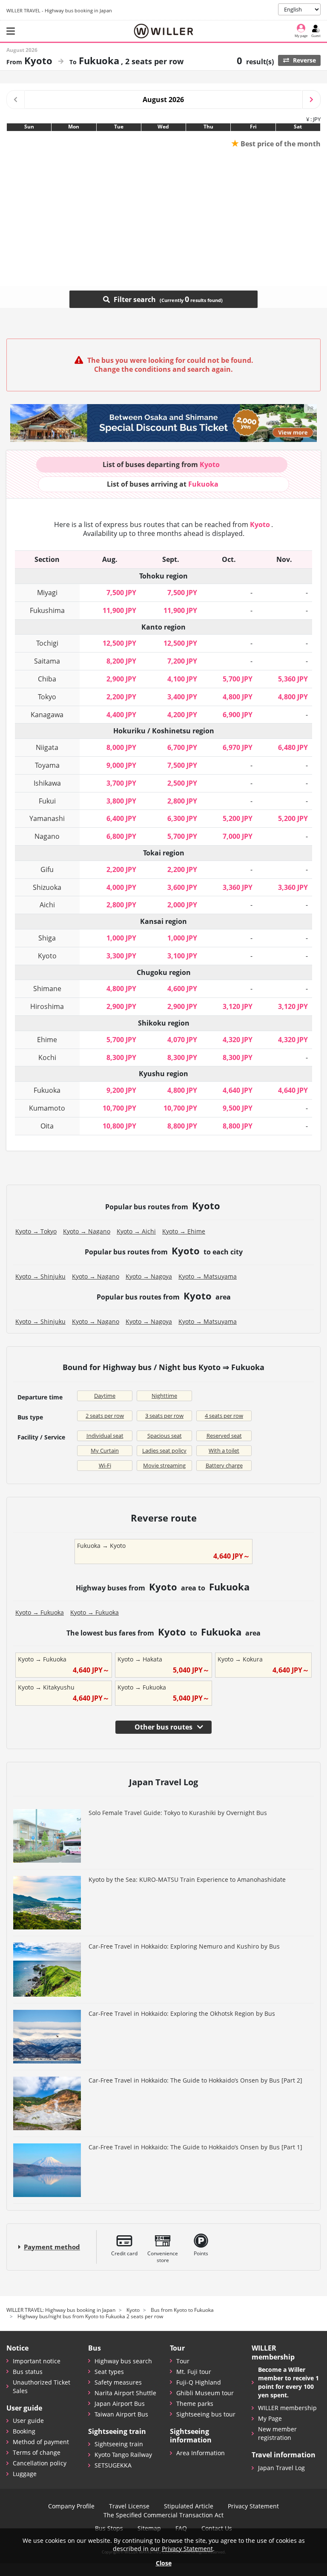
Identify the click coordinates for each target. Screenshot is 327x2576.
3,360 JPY (238, 887)
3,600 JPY (182, 887)
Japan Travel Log (281, 2468)
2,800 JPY (182, 801)
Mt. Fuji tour (194, 2372)
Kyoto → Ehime (184, 1231)
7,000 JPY (238, 836)
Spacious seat (165, 1436)
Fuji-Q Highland (199, 2382)
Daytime (105, 1396)
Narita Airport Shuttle (125, 2393)
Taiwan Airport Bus (121, 2414)
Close (164, 2563)
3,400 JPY (182, 697)
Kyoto (47, 956)
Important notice (37, 2361)
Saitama (47, 661)
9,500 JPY (238, 1108)
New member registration (277, 2433)
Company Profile (71, 2506)
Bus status (28, 2372)
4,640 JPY (238, 1090)
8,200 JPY (121, 661)
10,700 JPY (119, 1108)
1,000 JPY (121, 938)
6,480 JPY (293, 747)
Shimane (47, 989)
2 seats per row (105, 1416)
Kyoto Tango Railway (123, 2455)
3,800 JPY (121, 801)
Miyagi (47, 593)
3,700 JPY (121, 783)
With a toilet (224, 1450)
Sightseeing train (119, 2444)
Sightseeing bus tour (206, 2414)
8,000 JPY (121, 747)
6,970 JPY (238, 747)
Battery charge (224, 1465)
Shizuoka (47, 887)
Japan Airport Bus (120, 2404)
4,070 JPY (182, 1040)
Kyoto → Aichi (136, 1231)
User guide (28, 2421)
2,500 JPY (182, 783)
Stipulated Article (189, 2506)
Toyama (47, 765)
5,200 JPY (238, 818)
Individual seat (105, 1436)
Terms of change (37, 2452)
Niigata (47, 747)
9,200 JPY (121, 1090)
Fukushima (47, 610)
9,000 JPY (121, 765)
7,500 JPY (121, 593)
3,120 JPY (238, 1006)
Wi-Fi (105, 1465)
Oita (47, 1126)
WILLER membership (287, 2408)
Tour (183, 2361)
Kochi (47, 1057)
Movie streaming (164, 1465)
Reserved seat (224, 1436)
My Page (270, 2418)
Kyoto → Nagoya (149, 1276)
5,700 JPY (238, 679)
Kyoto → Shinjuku (40, 1276)
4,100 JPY (182, 679)
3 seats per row (164, 1416)
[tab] (162, 465)
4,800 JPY (238, 697)
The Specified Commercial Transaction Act (163, 2515)
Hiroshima (47, 1006)
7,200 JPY (182, 661)
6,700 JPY (182, 747)
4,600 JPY (182, 989)
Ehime (47, 1040)
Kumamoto (47, 1108)
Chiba (47, 679)
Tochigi (47, 643)
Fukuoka (47, 1090)
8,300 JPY (121, 1057)
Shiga (47, 938)
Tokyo (47, 697)
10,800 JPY (119, 1126)
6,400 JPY (121, 818)
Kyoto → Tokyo (36, 1231)
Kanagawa (47, 715)
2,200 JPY (121, 697)
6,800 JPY (121, 836)
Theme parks (195, 2404)
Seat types (109, 2372)
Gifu (47, 869)
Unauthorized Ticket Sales (42, 2387)
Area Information (201, 2453)
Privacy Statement (253, 2506)
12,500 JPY (119, 643)
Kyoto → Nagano (87, 1231)
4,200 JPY (182, 715)
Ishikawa (47, 783)
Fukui (47, 801)
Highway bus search (123, 2361)
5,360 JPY (293, 679)
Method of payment (41, 2442)
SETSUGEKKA (113, 2465)
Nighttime (164, 1396)
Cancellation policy (40, 2463)
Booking (24, 2431)
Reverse (304, 60)
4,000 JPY (121, 887)
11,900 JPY (119, 610)
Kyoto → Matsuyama (208, 1276)
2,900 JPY (121, 679)
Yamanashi (47, 818)
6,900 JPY (238, 715)
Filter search (151, 299)
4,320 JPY (238, 1040)
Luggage (25, 2474)
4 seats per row (224, 1416)
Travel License (129, 2506)
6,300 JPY (182, 818)
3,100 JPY (182, 956)
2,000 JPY (182, 905)
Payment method (52, 2247)
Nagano (47, 836)
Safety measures (118, 2382)
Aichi (47, 905)
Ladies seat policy (164, 1450)
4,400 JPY (121, 715)
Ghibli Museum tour (205, 2393)
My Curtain (105, 1450)
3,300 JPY (121, 956)
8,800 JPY (182, 1126)
